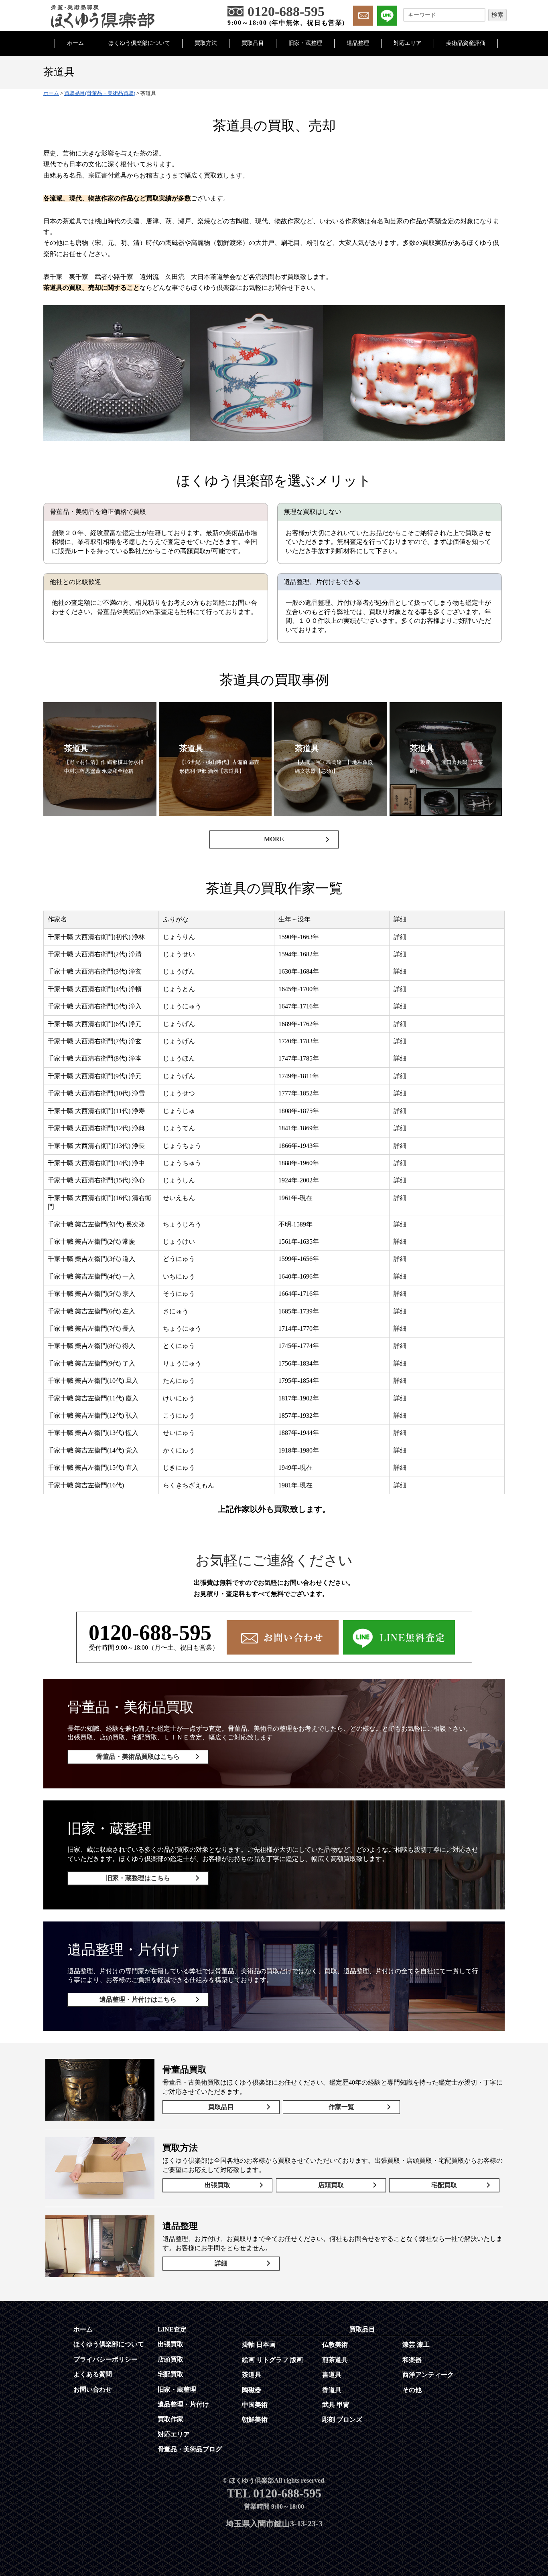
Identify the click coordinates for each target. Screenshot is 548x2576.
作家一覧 (341, 2107)
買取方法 (206, 43)
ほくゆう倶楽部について (139, 43)
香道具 (332, 2390)
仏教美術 (335, 2345)
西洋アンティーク (428, 2375)
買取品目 (253, 43)
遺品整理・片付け (183, 2404)
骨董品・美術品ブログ (190, 2449)
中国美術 (255, 2405)
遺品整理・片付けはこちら (138, 1999)
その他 (412, 2390)
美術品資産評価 (466, 43)
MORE (274, 839)
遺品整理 (358, 43)
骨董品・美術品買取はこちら (138, 1757)
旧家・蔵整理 (305, 43)
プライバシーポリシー (106, 2359)
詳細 (221, 2263)
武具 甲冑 (336, 2405)
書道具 (332, 2375)
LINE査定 (172, 2329)
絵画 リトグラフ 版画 (272, 2360)
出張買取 (217, 2185)
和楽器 (412, 2360)
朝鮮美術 (255, 2419)
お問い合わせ (93, 2389)
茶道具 (252, 2375)
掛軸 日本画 (259, 2345)
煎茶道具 (335, 2360)
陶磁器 (252, 2390)
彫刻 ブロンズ (342, 2419)
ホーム (75, 43)
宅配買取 (444, 2185)
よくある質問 (93, 2374)
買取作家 (170, 2419)
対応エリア (408, 43)
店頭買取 (331, 2185)
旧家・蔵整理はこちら (138, 1878)
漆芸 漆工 (416, 2345)
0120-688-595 (150, 1632)
